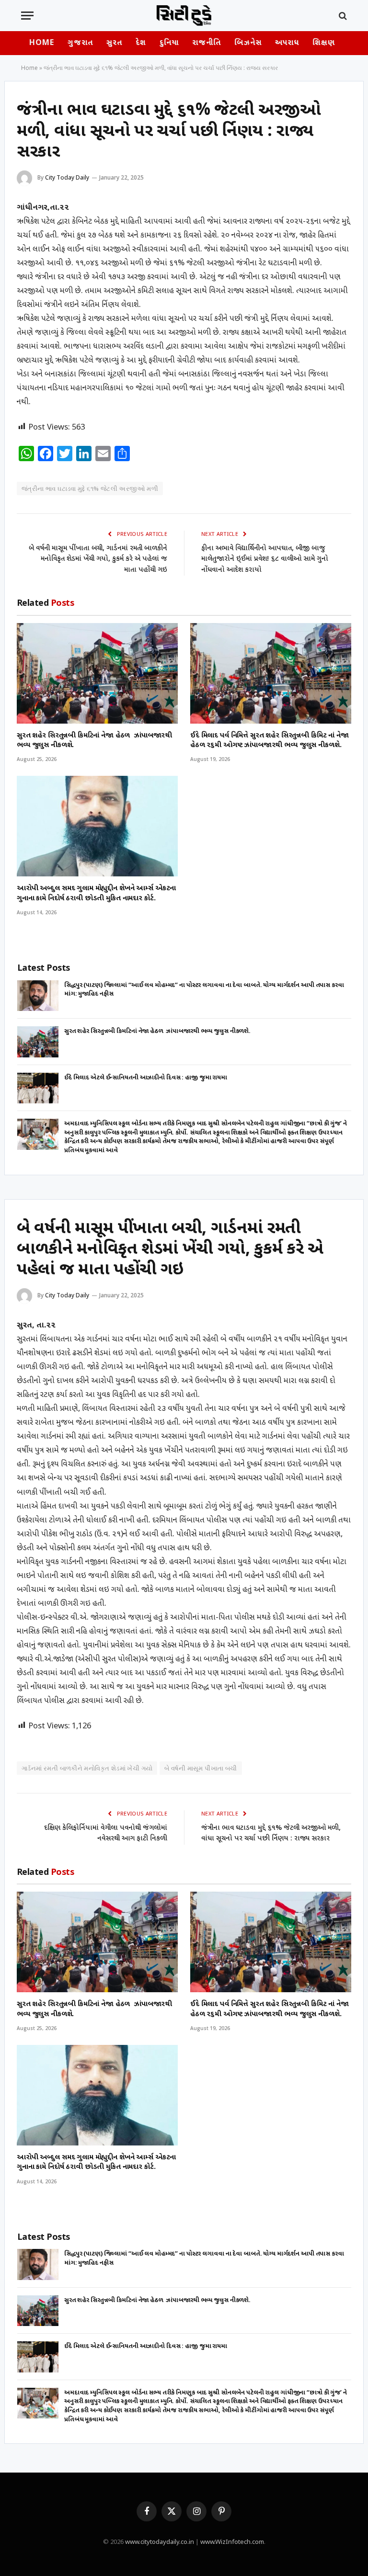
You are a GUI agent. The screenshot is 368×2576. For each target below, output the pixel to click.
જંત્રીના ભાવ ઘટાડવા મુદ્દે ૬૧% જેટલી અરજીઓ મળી (90, 488)
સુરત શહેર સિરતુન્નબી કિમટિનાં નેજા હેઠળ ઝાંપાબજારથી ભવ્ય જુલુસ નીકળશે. (94, 741)
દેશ (141, 43)
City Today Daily (67, 177)
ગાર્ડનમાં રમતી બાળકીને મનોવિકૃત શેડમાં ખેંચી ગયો (87, 1768)
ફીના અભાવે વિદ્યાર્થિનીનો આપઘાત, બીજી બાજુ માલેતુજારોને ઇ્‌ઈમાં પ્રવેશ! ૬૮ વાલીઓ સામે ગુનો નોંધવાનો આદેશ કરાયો (265, 559)
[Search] (342, 16)
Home (42, 43)
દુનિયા (169, 43)
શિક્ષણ (323, 43)
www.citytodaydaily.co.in (160, 2542)
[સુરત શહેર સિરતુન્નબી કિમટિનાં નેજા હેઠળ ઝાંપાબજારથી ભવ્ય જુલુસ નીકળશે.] (97, 673)
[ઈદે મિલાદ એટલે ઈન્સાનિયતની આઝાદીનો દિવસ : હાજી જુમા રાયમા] (38, 1088)
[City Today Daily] (184, 16)
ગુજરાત (80, 43)
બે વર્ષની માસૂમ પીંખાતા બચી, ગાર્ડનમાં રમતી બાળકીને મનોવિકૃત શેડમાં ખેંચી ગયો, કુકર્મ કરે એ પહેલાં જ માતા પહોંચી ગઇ (98, 559)
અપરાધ (287, 43)
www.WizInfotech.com (232, 2542)
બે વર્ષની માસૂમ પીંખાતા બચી (201, 1768)
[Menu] (27, 16)
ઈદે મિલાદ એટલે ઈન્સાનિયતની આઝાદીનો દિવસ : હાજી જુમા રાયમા (146, 1078)
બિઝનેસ (248, 43)
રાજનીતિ (207, 43)
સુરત (114, 43)
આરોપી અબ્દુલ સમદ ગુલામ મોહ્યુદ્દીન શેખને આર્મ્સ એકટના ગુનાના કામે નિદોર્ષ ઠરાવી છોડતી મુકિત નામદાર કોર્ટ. (96, 893)
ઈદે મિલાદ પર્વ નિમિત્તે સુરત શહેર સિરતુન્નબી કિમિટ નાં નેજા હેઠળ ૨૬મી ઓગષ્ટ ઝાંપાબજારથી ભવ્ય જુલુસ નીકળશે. (270, 741)
